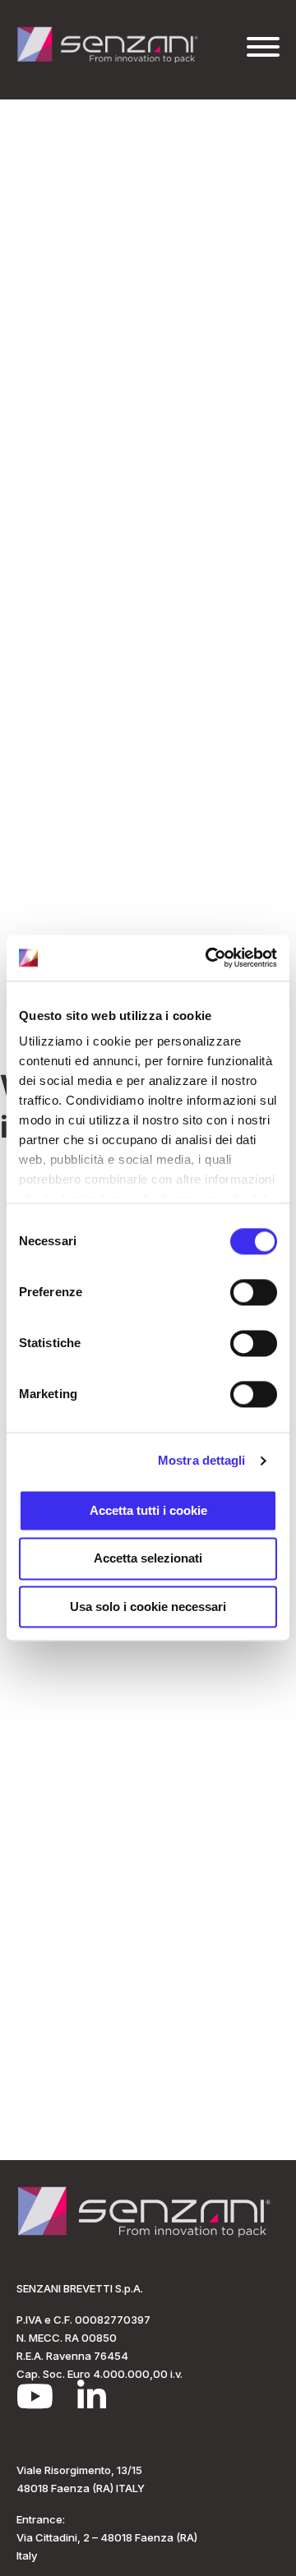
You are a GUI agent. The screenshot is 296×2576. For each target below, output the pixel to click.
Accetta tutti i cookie (148, 1510)
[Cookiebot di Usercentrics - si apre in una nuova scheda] (209, 958)
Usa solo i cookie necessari (148, 1607)
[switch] (254, 1292)
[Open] (263, 47)
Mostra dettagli (202, 1460)
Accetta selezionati (148, 1559)
